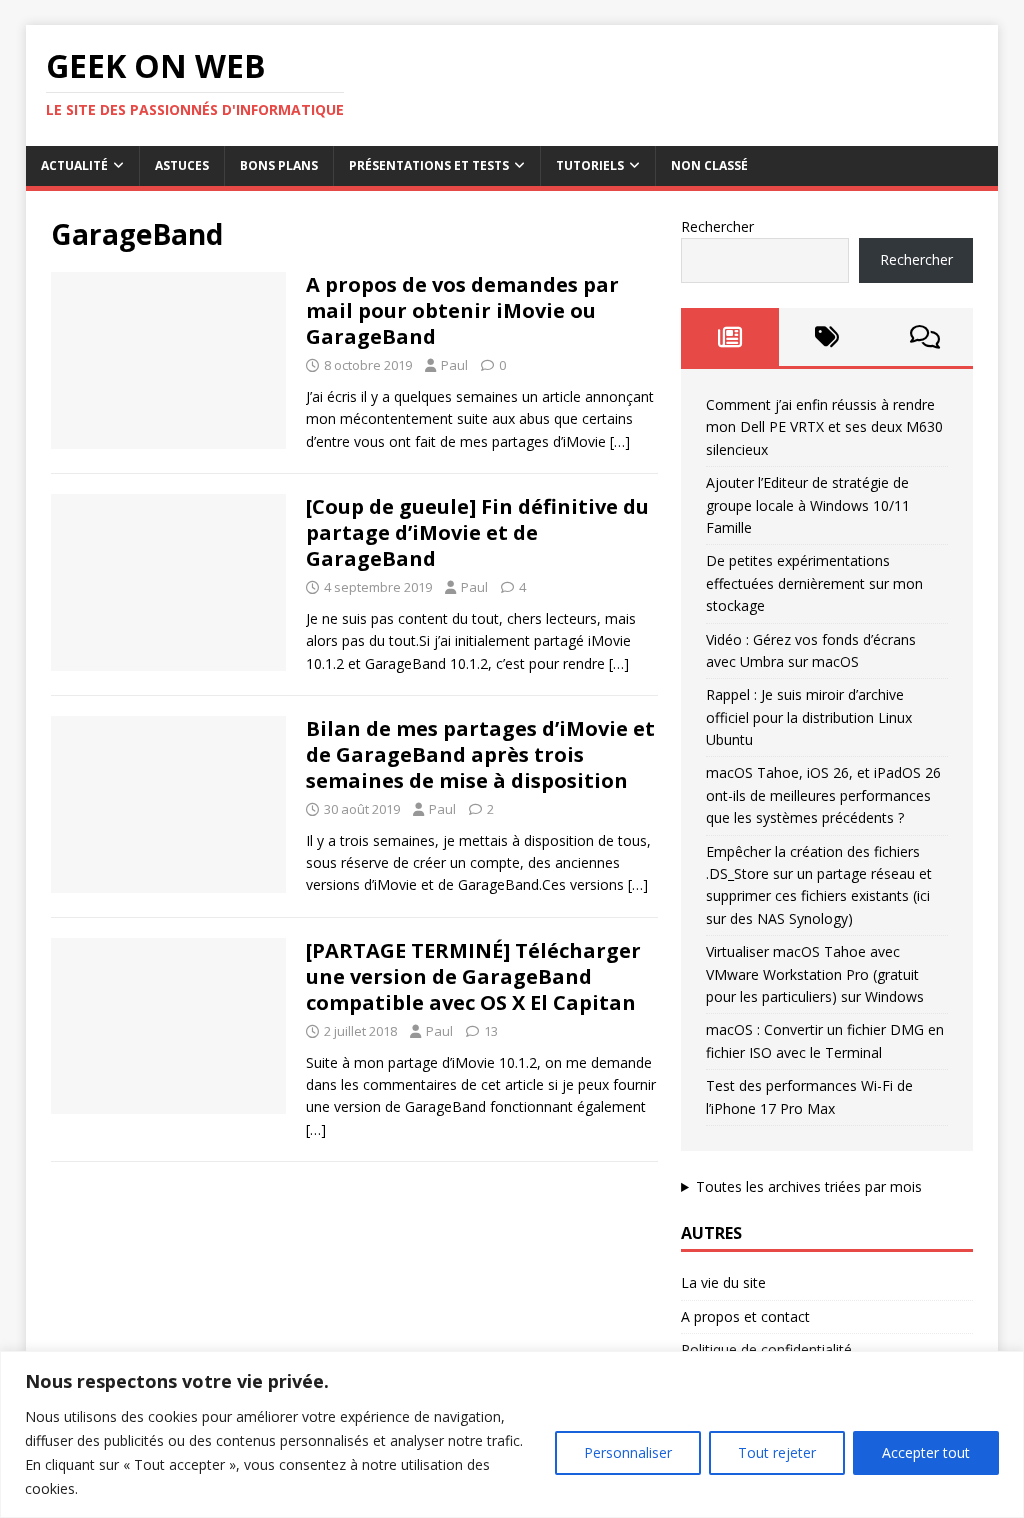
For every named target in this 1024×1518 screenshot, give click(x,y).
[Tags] (827, 337)
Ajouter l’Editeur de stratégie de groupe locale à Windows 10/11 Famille (808, 505)
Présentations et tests (429, 165)
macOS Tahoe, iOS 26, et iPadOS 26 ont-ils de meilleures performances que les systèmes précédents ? (823, 795)
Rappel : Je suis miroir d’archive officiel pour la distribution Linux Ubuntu (809, 717)
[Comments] (924, 337)
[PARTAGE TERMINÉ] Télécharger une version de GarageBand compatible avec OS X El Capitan (473, 976)
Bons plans (279, 165)
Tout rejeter (777, 1452)
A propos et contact (745, 1316)
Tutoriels (590, 165)
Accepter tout (926, 1452)
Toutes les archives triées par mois (809, 1186)
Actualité (74, 165)
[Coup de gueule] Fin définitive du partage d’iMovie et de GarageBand (477, 532)
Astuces (182, 165)
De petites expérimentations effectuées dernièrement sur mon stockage (814, 583)
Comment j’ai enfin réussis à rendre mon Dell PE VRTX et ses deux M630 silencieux (824, 427)
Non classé (709, 165)
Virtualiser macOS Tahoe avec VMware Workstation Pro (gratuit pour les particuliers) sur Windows (815, 974)
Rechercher (717, 226)
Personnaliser (628, 1452)
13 (491, 1031)
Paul (454, 365)
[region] (512, 1434)
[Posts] (729, 337)
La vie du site (723, 1282)
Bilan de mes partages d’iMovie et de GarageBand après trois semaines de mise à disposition (480, 754)
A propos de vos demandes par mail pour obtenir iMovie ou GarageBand (462, 310)
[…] (620, 441)
